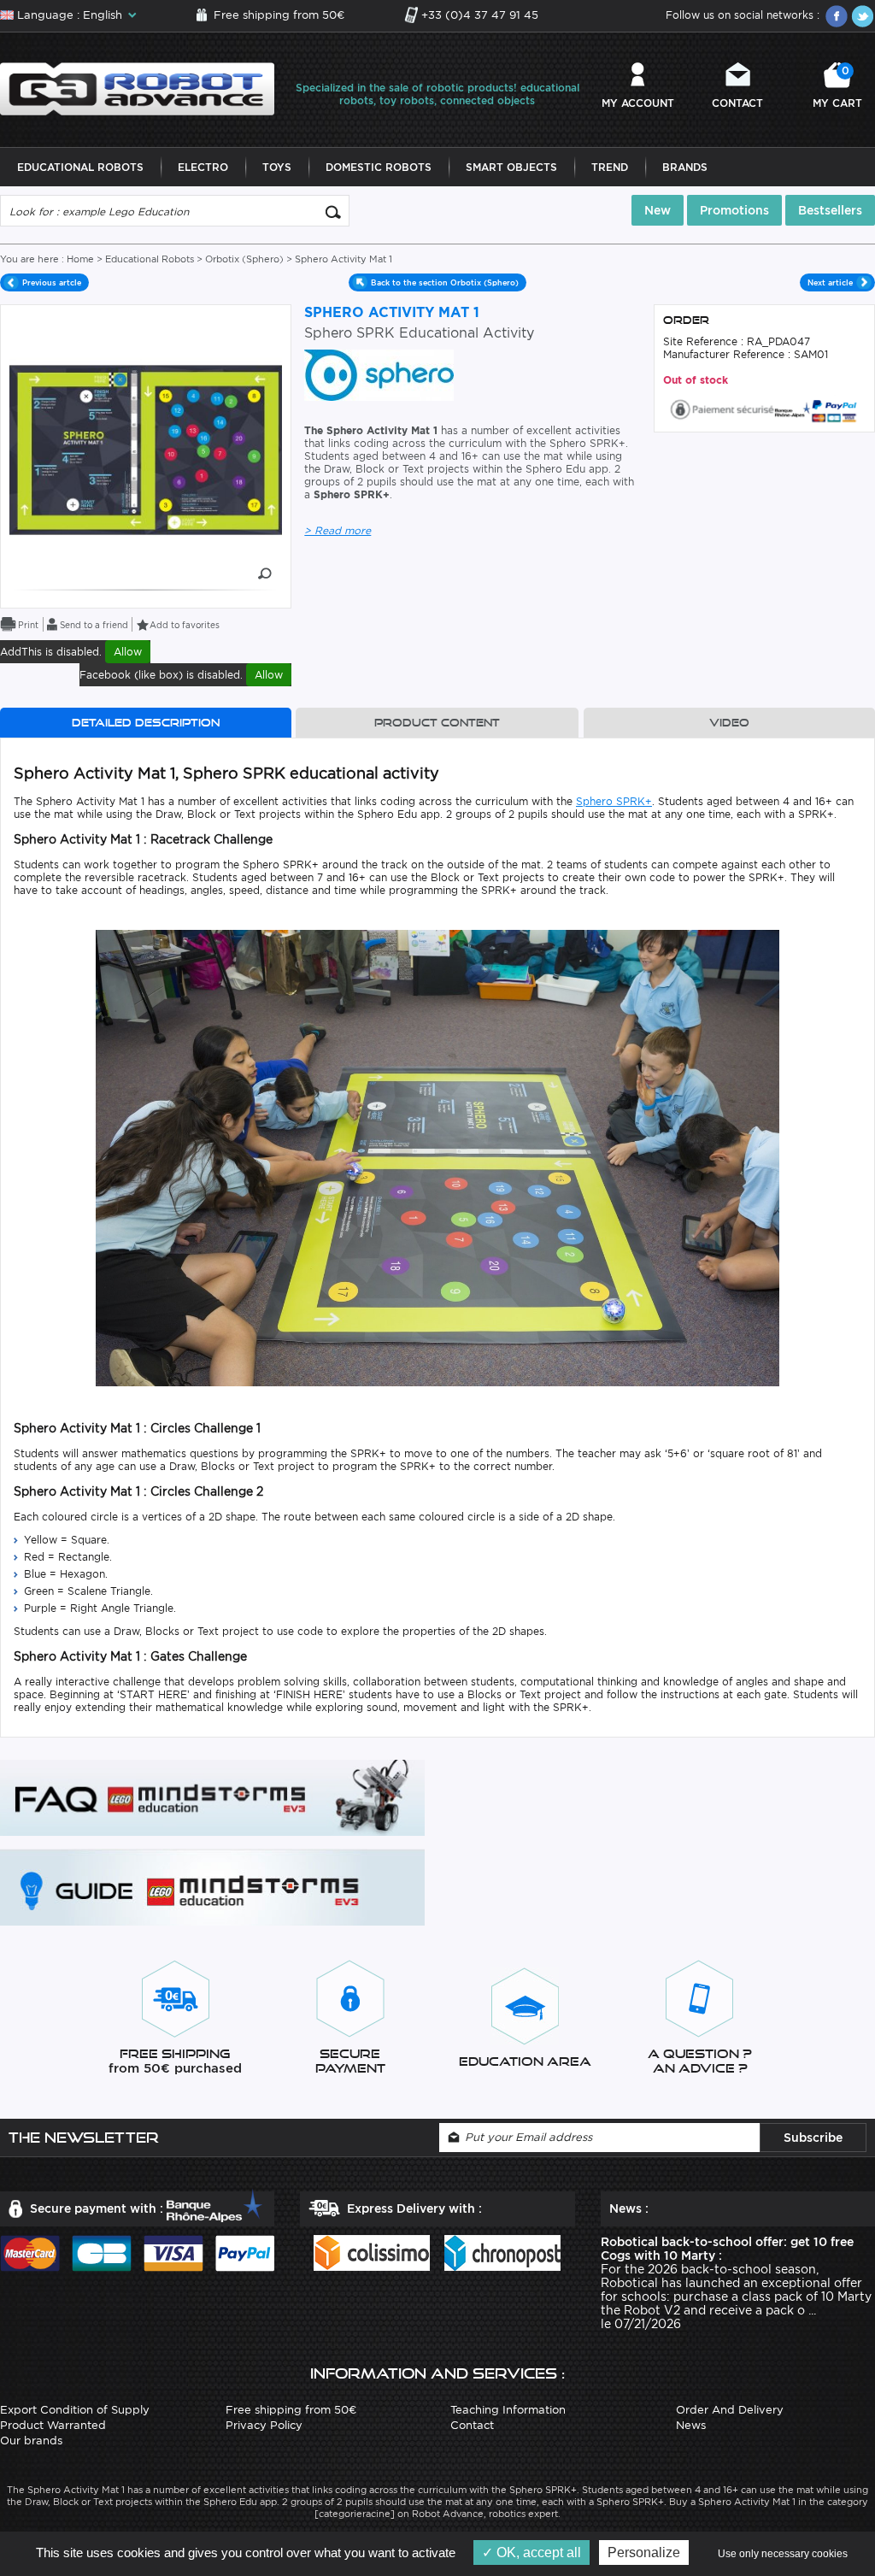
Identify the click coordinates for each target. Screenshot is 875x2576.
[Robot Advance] (137, 88)
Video (729, 723)
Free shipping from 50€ (279, 15)
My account (638, 103)
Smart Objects (511, 167)
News (691, 2425)
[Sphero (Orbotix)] (379, 374)
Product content (437, 723)
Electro (203, 167)
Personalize (644, 2552)
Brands (685, 167)
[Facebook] (837, 16)
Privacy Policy (264, 2425)
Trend (610, 167)
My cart (837, 87)
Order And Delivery (730, 2410)
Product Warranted (53, 2425)
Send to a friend (94, 625)
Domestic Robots (379, 167)
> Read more (338, 530)
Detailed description (146, 723)
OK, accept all (537, 2552)
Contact (737, 103)
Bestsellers (830, 210)
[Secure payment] (764, 408)
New (658, 210)
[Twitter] (862, 16)
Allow (128, 652)
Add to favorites (185, 625)
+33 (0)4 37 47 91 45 (480, 15)
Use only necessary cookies (783, 2554)
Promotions (734, 210)
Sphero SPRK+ (614, 801)
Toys (277, 167)
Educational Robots (80, 167)
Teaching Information (508, 2410)
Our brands (31, 2441)
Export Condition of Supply (75, 2410)
